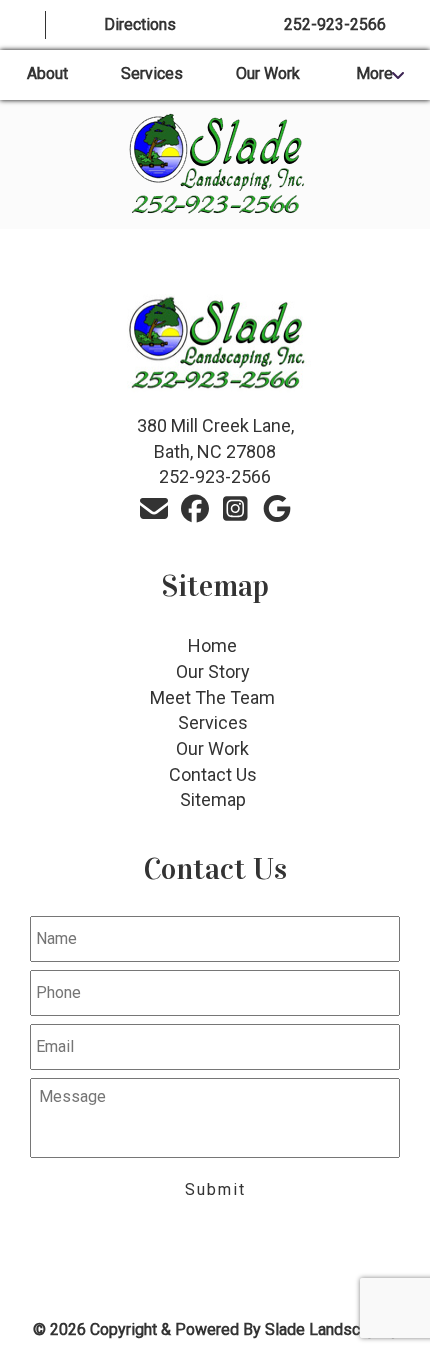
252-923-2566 (335, 24)
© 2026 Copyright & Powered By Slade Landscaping (215, 1329)
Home (212, 645)
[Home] (23, 25)
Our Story (213, 671)
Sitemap (213, 799)
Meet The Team (212, 697)
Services (152, 73)
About (47, 73)
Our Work (268, 73)
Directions (140, 24)
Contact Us (213, 774)
